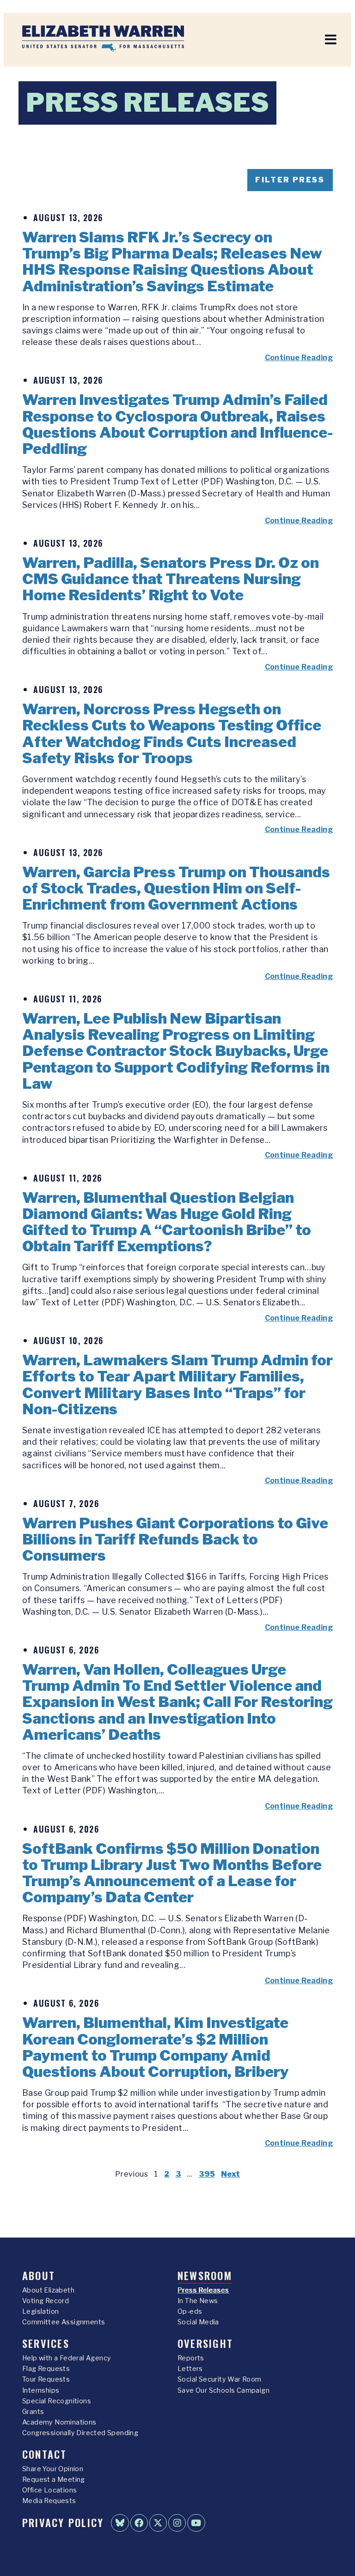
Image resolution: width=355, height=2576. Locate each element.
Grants (33, 2412)
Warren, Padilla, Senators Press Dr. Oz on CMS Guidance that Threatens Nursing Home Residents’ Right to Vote (171, 579)
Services (46, 2343)
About (39, 2275)
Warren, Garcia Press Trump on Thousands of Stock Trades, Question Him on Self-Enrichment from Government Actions (176, 888)
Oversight (205, 2343)
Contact (45, 2454)
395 (207, 2174)
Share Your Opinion (53, 2469)
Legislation (40, 2311)
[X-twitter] (158, 2523)
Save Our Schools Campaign (223, 2390)
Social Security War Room (220, 2379)
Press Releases (203, 2290)
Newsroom (205, 2275)
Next (230, 2174)
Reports (191, 2358)
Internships (41, 2390)
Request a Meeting (54, 2479)
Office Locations (49, 2490)
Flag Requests (46, 2369)
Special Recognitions (57, 2401)
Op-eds (190, 2311)
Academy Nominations (59, 2422)
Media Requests (49, 2501)
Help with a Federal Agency (67, 2358)
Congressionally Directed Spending (80, 2433)
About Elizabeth (48, 2290)
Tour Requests (46, 2379)
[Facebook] (139, 2523)
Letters (190, 2369)
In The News (198, 2301)
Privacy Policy (63, 2522)
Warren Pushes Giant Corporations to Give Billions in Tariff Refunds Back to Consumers (175, 1539)
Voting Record (46, 2301)
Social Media (198, 2322)
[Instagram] (177, 2523)
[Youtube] (196, 2523)
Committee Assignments (64, 2322)
